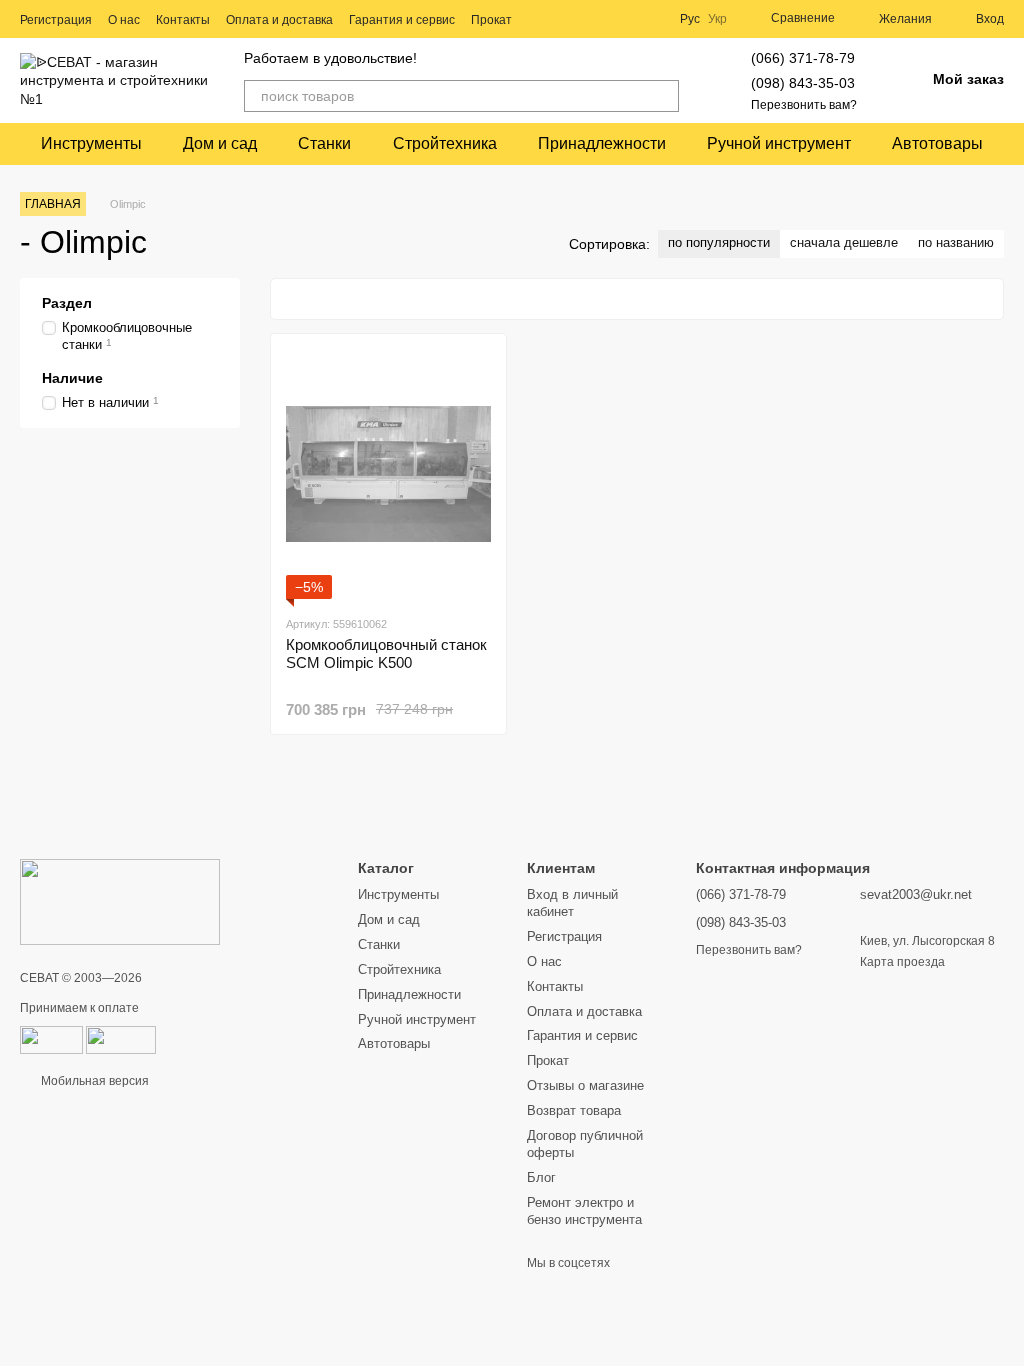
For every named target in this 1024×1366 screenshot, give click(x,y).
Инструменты (91, 143)
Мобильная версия (93, 1081)
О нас (124, 20)
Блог (541, 1177)
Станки (324, 143)
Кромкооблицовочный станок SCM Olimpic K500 (386, 653)
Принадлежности (602, 143)
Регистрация (56, 20)
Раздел (67, 303)
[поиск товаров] (663, 96)
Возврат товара (574, 1110)
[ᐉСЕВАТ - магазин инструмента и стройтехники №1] (120, 901)
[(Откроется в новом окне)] (121, 1040)
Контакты (183, 20)
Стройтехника (445, 143)
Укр (717, 19)
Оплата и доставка (279, 20)
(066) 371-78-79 (803, 58)
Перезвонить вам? (804, 105)
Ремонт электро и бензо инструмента (584, 1211)
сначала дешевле (844, 242)
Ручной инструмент (779, 143)
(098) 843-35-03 (803, 83)
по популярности (719, 242)
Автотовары (937, 143)
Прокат (491, 20)
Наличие (72, 378)
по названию (956, 242)
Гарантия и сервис (402, 20)
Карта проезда (902, 962)
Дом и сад (220, 143)
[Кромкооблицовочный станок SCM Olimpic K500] (388, 474)
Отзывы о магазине (585, 1085)
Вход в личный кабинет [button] (572, 903)
